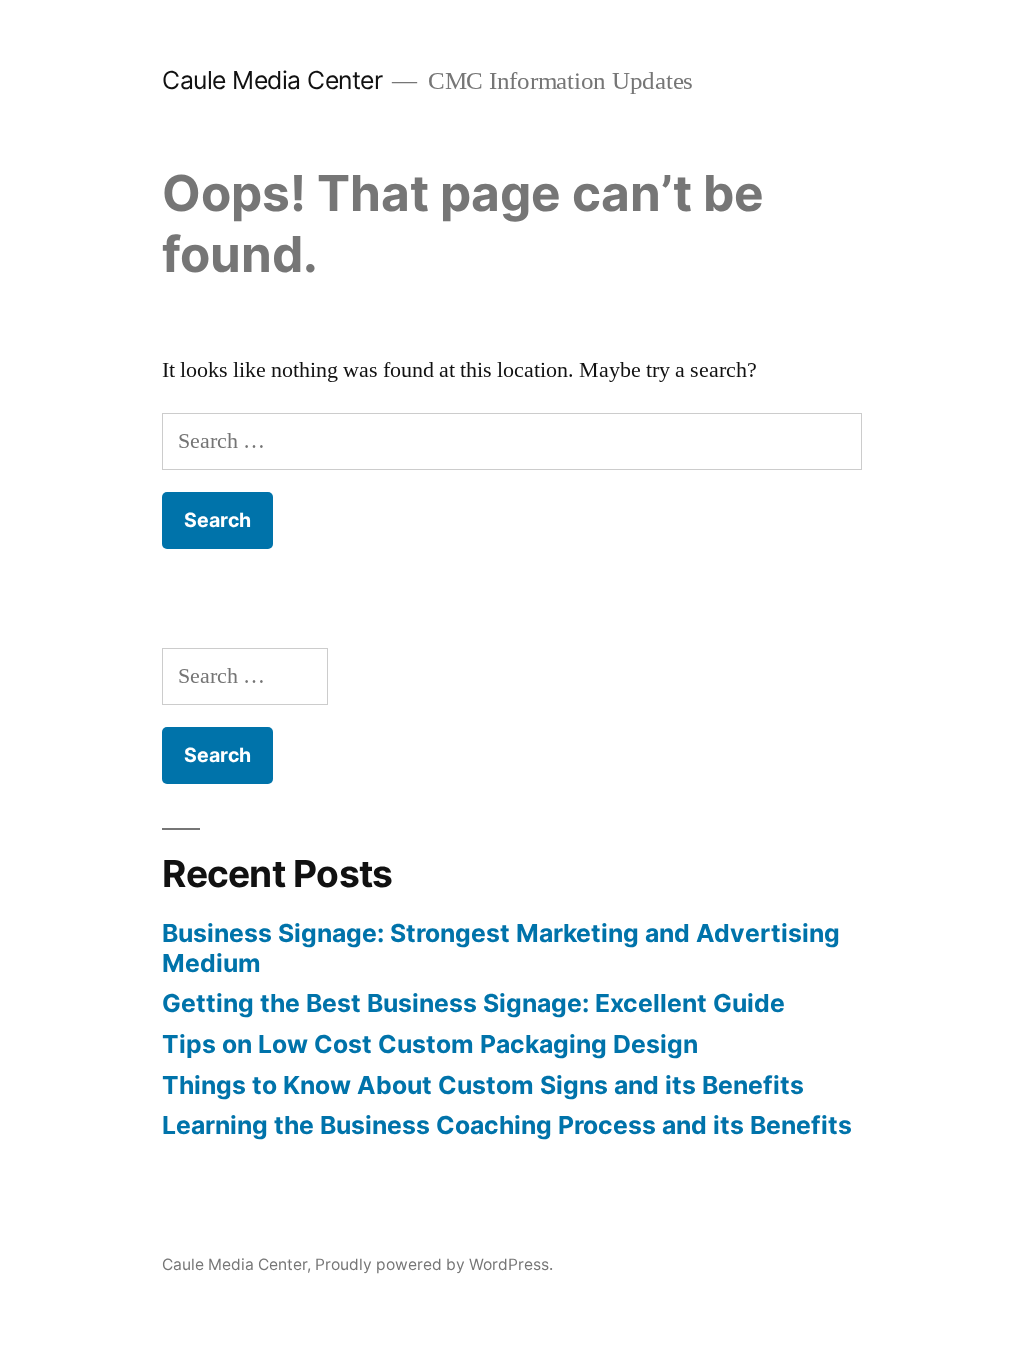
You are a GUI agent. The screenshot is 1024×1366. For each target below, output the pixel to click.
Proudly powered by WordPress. (434, 1264)
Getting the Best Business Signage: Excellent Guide (473, 1003)
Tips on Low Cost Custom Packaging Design (430, 1044)
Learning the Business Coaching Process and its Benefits (507, 1125)
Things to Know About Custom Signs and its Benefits (483, 1085)
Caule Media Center (272, 80)
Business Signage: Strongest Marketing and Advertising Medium (501, 948)
